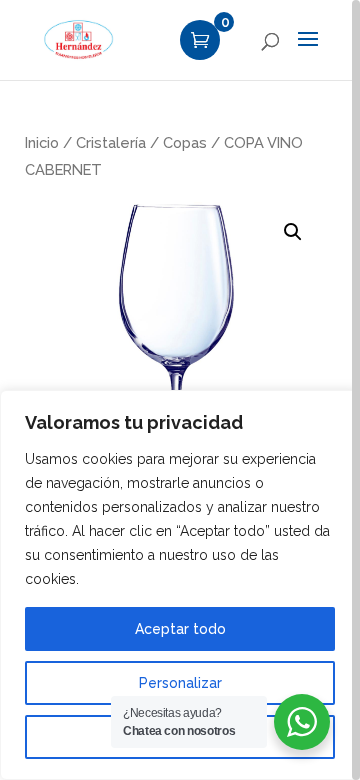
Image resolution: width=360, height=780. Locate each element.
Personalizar (180, 683)
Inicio (42, 142)
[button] (293, 232)
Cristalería (111, 142)
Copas (185, 142)
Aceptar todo (180, 629)
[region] (180, 390)
